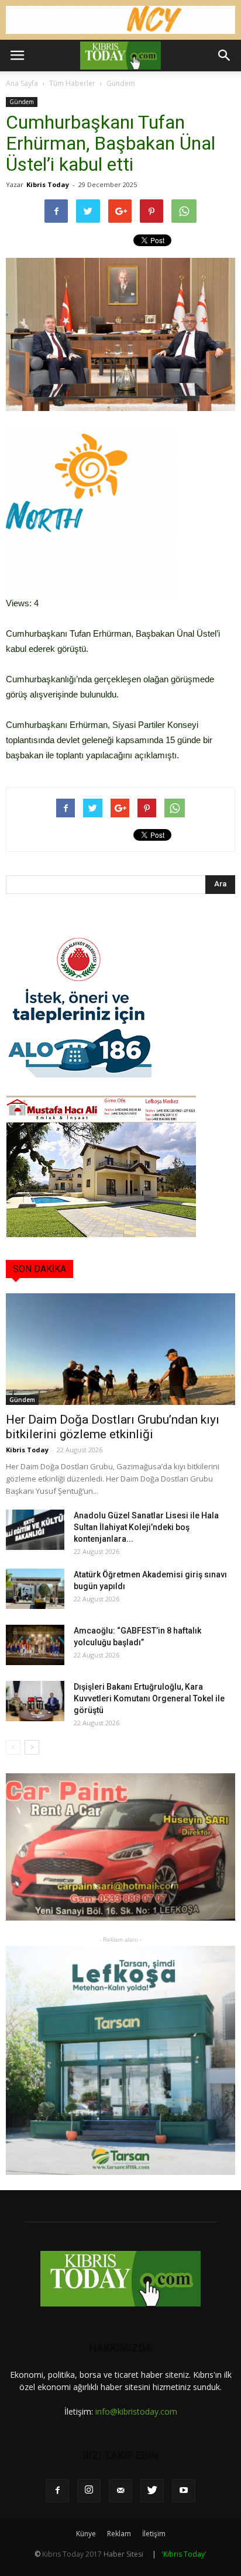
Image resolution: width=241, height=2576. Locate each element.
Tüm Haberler (72, 83)
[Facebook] (57, 2491)
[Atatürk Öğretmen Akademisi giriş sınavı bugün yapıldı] (35, 1589)
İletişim (154, 2534)
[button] (225, 56)
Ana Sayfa (22, 83)
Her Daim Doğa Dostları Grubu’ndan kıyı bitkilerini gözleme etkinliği (113, 1427)
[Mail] (120, 2491)
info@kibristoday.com (136, 2411)
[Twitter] (152, 2491)
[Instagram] (89, 2491)
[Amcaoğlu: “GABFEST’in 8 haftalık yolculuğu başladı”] (35, 1645)
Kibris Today (48, 184)
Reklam (119, 2534)
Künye (86, 2534)
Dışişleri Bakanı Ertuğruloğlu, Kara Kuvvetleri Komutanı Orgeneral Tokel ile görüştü (149, 1698)
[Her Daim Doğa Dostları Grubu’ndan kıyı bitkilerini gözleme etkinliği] (120, 1349)
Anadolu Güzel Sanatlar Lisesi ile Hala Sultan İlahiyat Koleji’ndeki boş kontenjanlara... (146, 1527)
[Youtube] (184, 2491)
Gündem (121, 83)
